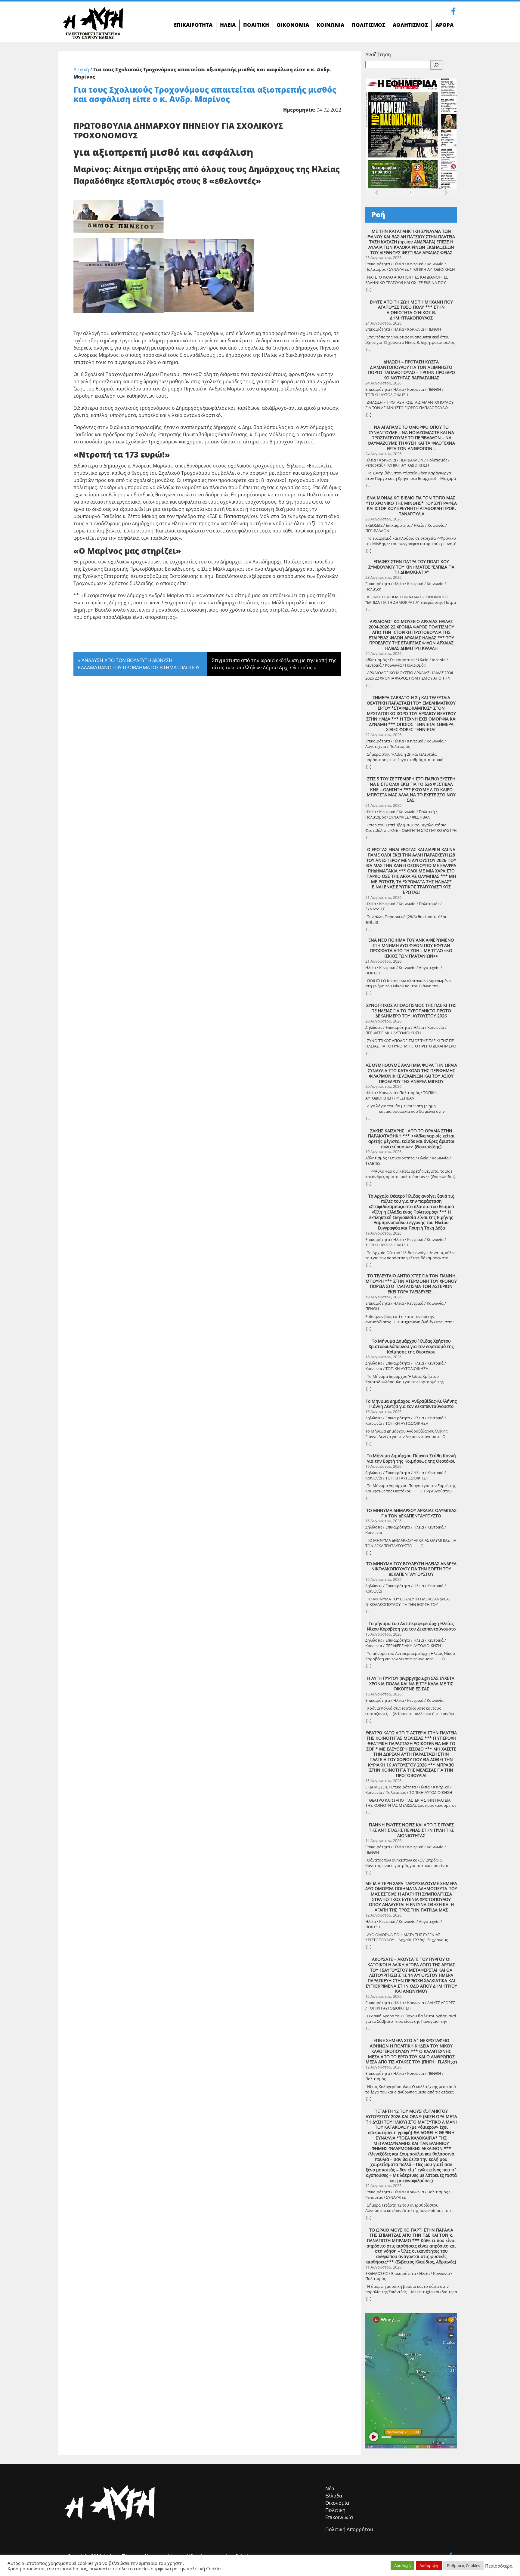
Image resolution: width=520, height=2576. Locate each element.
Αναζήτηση (378, 54)
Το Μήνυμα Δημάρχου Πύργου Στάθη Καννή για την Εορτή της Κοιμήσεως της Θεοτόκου (411, 1458)
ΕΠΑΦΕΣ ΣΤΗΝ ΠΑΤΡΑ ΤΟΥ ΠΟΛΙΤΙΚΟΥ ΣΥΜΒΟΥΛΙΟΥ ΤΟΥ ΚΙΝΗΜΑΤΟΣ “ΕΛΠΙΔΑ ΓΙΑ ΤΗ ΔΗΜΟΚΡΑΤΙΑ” (411, 567)
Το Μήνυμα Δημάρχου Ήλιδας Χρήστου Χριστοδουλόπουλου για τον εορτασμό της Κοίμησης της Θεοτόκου (411, 1346)
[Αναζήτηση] (436, 65)
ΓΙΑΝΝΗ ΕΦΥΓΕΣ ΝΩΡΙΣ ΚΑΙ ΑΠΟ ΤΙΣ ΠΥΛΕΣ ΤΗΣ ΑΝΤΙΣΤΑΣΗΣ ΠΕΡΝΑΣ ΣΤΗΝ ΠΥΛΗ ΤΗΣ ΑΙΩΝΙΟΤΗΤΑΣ (411, 1830)
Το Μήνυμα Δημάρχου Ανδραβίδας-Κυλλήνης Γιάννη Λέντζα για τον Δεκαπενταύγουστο (411, 1404)
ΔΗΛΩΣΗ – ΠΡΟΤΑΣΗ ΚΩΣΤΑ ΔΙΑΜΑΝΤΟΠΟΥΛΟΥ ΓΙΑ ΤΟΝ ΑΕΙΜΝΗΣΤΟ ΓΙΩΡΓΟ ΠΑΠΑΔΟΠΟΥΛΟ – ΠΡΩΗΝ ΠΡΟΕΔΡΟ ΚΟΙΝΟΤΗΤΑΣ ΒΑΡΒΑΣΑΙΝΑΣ (411, 370)
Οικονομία (337, 2503)
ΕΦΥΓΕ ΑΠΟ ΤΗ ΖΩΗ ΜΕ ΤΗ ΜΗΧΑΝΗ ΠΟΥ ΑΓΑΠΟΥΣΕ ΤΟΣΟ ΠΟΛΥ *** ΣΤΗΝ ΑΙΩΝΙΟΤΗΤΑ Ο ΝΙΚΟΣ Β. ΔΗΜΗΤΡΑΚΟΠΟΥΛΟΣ (411, 310)
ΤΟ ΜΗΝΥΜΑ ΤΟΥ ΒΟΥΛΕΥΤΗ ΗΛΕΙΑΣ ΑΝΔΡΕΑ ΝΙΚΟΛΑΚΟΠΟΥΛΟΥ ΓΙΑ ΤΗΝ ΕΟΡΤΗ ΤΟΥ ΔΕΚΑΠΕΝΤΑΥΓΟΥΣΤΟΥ (411, 1569)
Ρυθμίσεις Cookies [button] (463, 2565)
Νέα (330, 2488)
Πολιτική (335, 2510)
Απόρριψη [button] (429, 2565)
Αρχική (81, 69)
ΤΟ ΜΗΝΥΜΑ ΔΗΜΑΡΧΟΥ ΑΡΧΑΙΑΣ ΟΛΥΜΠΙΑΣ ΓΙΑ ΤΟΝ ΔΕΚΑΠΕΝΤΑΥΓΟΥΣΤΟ (411, 1513)
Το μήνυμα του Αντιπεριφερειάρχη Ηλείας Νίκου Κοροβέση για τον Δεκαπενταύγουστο (411, 1626)
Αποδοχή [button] (402, 2565)
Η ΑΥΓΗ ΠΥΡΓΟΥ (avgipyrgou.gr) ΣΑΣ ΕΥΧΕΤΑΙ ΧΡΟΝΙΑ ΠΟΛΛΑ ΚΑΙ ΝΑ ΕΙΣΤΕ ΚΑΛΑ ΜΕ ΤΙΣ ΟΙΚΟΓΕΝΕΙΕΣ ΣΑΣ (411, 1684)
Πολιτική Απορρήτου (349, 2529)
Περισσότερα (499, 2566)
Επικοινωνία (339, 2517)
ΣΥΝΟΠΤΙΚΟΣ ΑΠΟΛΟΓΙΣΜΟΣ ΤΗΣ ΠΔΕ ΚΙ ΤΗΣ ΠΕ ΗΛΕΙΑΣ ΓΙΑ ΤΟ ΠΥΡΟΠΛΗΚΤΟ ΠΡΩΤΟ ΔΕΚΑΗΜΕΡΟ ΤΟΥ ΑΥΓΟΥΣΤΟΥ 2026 (411, 1011)
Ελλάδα (334, 2496)
